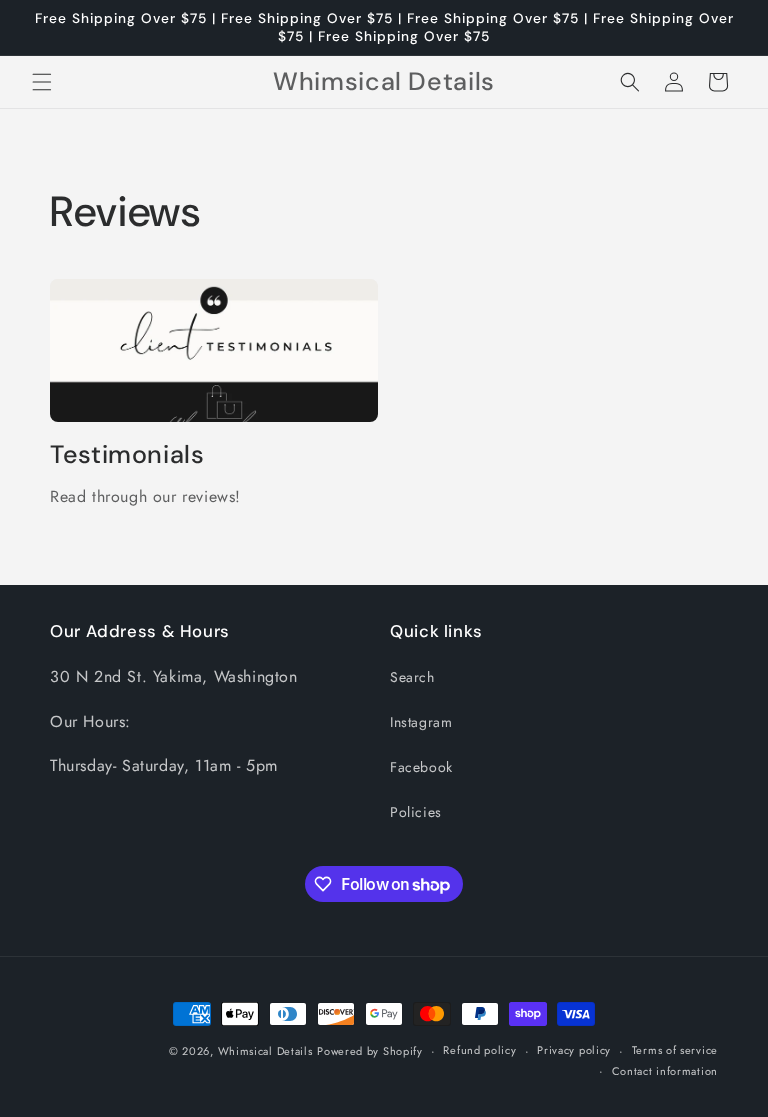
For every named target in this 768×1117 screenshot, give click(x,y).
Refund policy (479, 1050)
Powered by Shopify (370, 1051)
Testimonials (127, 455)
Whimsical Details (265, 1051)
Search (412, 677)
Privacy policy (574, 1050)
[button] (42, 82)
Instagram (421, 722)
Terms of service (675, 1050)
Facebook (421, 767)
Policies (416, 812)
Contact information (665, 1071)
